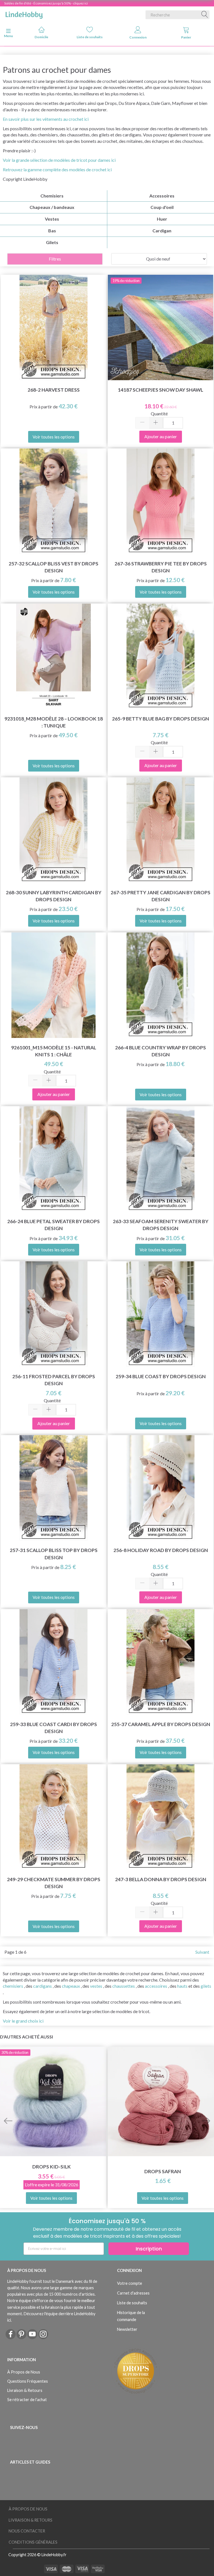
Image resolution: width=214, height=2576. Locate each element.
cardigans (42, 1986)
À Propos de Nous (24, 2372)
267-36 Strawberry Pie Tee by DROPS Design (161, 567)
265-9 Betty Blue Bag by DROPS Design (160, 719)
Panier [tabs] (186, 37)
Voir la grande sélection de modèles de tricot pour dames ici (59, 160)
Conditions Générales (33, 2542)
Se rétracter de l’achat (27, 2400)
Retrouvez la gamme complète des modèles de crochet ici (57, 169)
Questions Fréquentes (28, 2381)
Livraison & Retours (25, 2390)
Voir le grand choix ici (23, 2021)
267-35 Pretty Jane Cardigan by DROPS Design (160, 896)
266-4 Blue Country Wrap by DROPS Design (160, 1051)
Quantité (159, 414)
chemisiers (13, 1986)
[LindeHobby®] (24, 14)
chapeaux (71, 1986)
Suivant (202, 1952)
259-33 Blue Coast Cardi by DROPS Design (53, 1728)
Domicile (41, 37)
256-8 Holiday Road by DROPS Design (161, 1550)
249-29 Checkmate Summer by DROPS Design (54, 1883)
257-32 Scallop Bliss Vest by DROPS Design (53, 567)
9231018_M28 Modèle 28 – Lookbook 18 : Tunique (54, 722)
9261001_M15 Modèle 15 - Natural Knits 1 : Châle (54, 1051)
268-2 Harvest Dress (54, 390)
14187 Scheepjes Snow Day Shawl (160, 390)
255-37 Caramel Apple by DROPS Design (161, 1724)
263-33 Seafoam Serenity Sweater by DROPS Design (161, 1225)
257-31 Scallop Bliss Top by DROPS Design (54, 1554)
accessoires (156, 1986)
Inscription (149, 2249)
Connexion (138, 37)
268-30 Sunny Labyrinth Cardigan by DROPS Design (54, 896)
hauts (182, 1986)
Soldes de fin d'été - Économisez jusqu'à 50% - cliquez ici (46, 3)
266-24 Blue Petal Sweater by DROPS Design (53, 1225)
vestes (96, 1986)
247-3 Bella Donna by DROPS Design (161, 1879)
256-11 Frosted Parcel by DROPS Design (54, 1380)
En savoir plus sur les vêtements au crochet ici (46, 119)
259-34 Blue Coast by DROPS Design (161, 1376)
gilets (206, 1986)
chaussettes (124, 1986)
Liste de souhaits (90, 37)
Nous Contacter (27, 2531)
